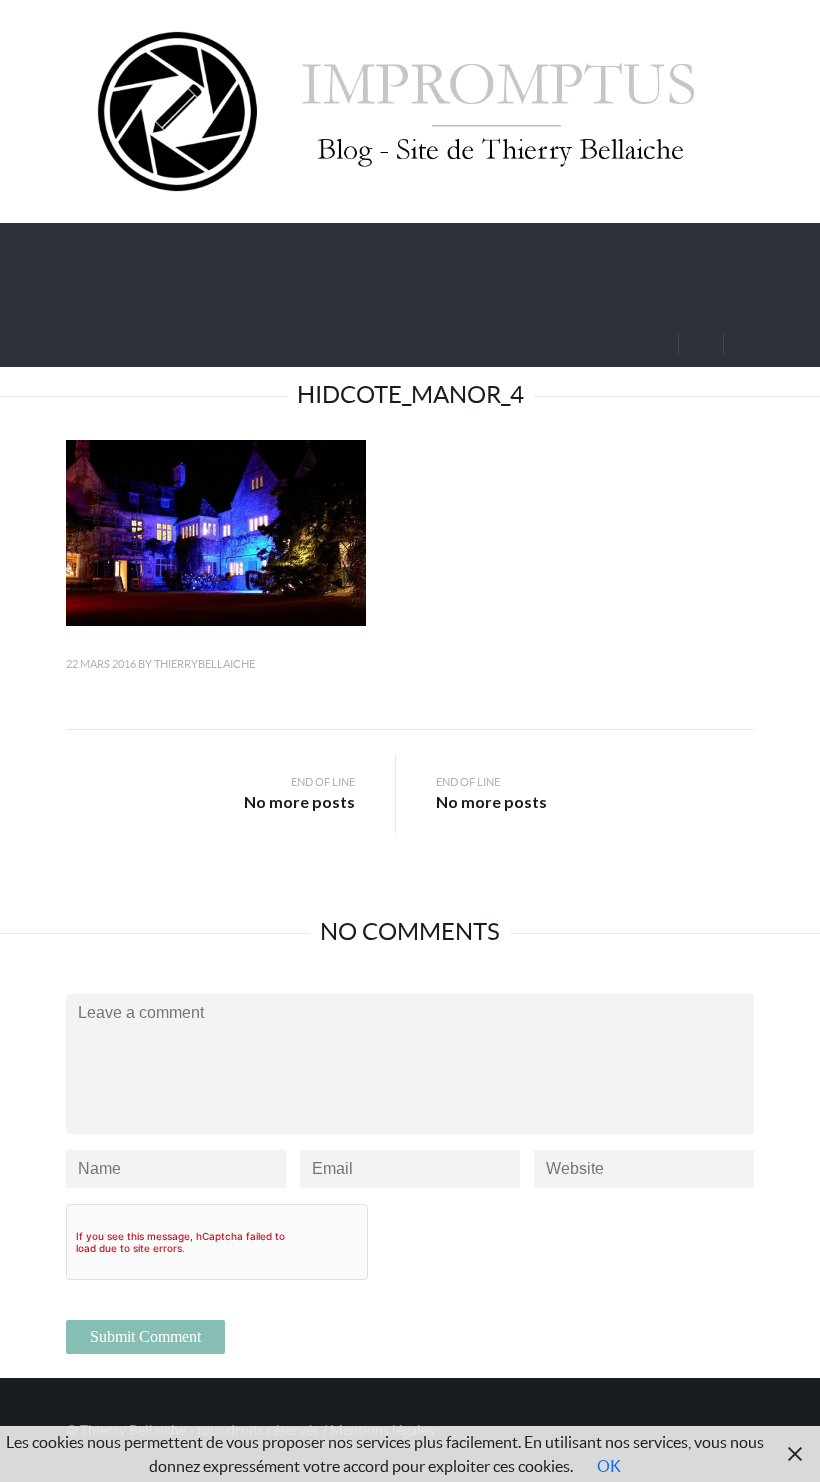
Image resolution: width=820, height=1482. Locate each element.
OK (609, 1466)
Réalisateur (524, 244)
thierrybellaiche (204, 664)
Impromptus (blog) (187, 244)
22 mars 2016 (101, 664)
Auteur (640, 244)
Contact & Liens (179, 292)
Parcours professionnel (377, 244)
